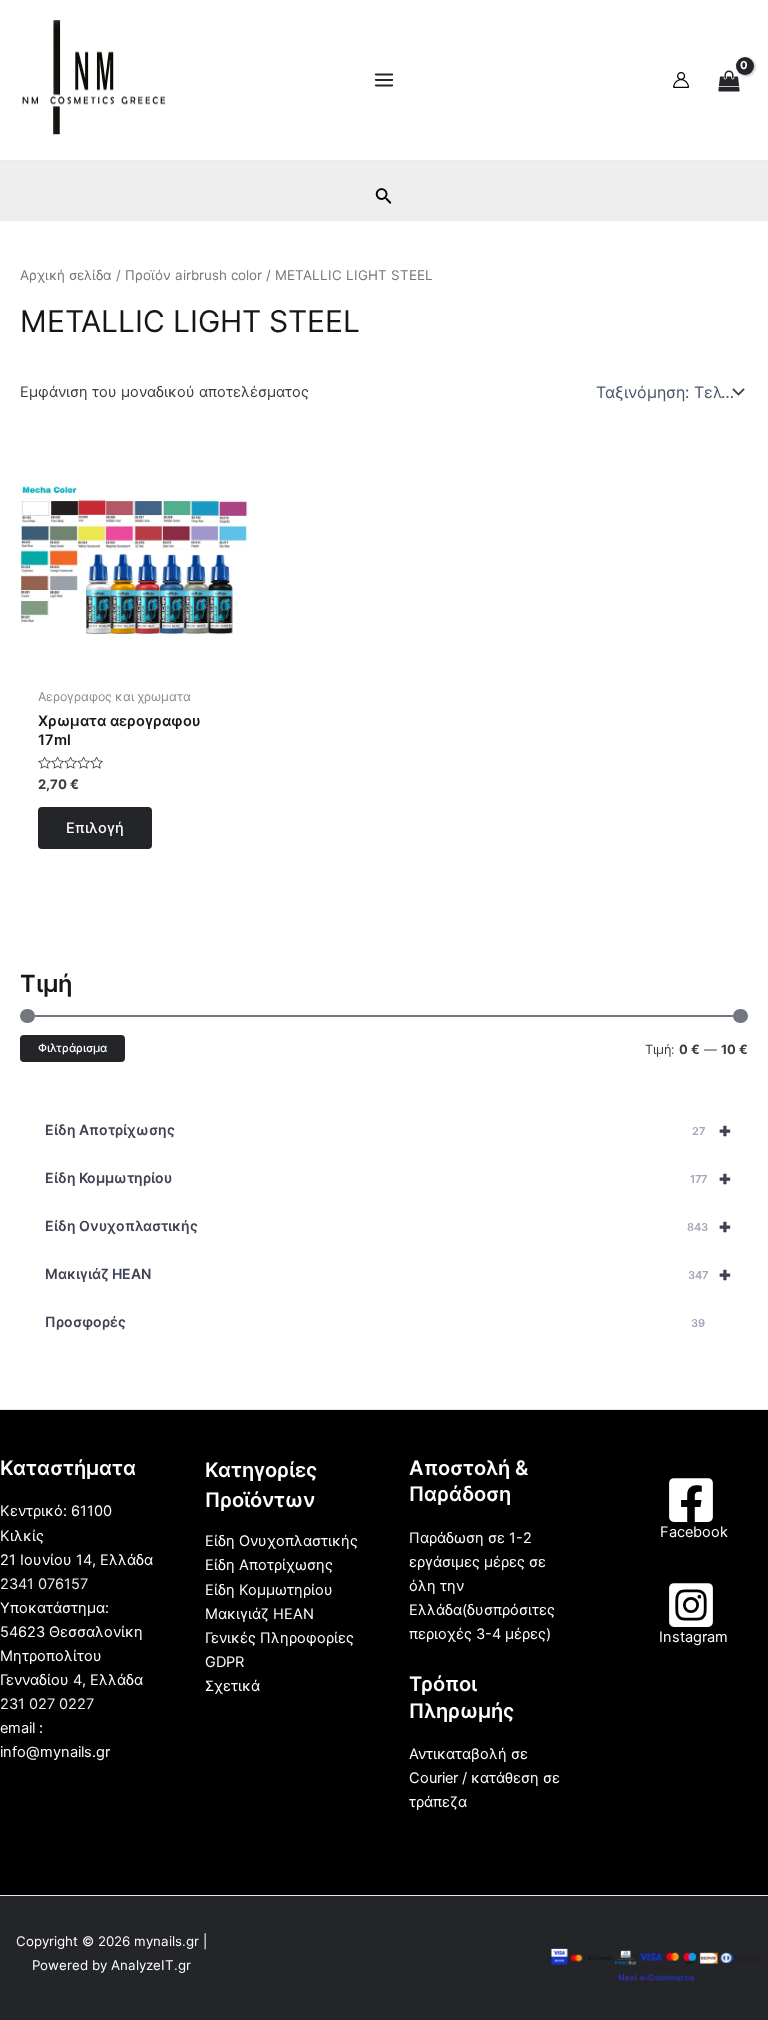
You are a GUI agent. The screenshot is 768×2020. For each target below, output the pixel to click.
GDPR (224, 1662)
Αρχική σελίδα (66, 275)
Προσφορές (375, 1321)
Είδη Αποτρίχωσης (388, 1130)
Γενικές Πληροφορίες (279, 1638)
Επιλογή (95, 828)
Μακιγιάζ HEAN (388, 1274)
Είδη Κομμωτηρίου (388, 1178)
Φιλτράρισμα (72, 1048)
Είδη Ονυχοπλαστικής (388, 1226)
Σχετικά (232, 1686)
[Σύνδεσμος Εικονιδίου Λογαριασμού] (681, 80)
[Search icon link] (384, 199)
